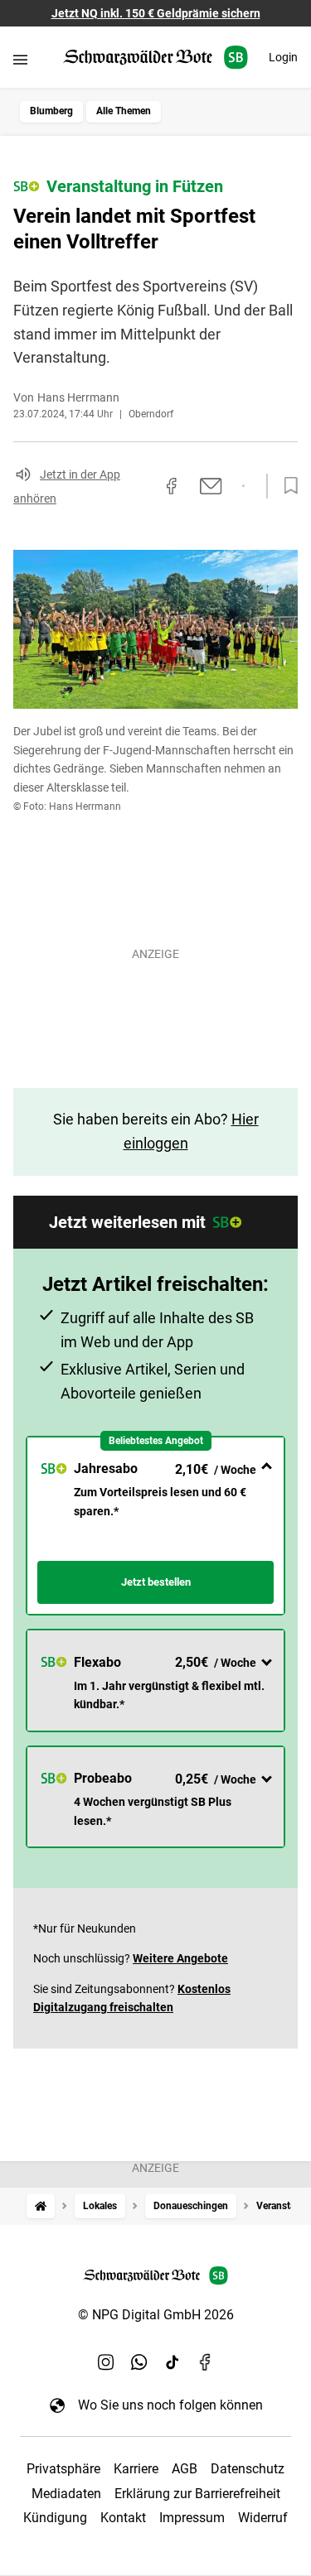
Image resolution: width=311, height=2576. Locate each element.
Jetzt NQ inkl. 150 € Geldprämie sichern (156, 13)
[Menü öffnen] (20, 59)
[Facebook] (206, 2362)
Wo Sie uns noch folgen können (170, 2405)
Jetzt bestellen (156, 1582)
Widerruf (263, 2518)
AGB (185, 2469)
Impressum (192, 2518)
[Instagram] (106, 2362)
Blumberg (51, 111)
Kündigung (55, 2518)
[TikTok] (173, 2362)
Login (283, 57)
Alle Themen (124, 111)
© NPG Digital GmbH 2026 (156, 2315)
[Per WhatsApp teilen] (243, 486)
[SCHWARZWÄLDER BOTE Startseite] (155, 58)
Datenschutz (248, 2469)
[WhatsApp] (139, 2362)
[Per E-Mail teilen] (211, 486)
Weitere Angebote (180, 1958)
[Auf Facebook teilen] (172, 486)
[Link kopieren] (142, 486)
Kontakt (123, 2518)
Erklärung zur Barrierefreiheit (197, 2494)
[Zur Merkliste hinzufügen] (286, 486)
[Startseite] (41, 2206)
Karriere (136, 2469)
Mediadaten (66, 2494)
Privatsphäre (63, 2469)
